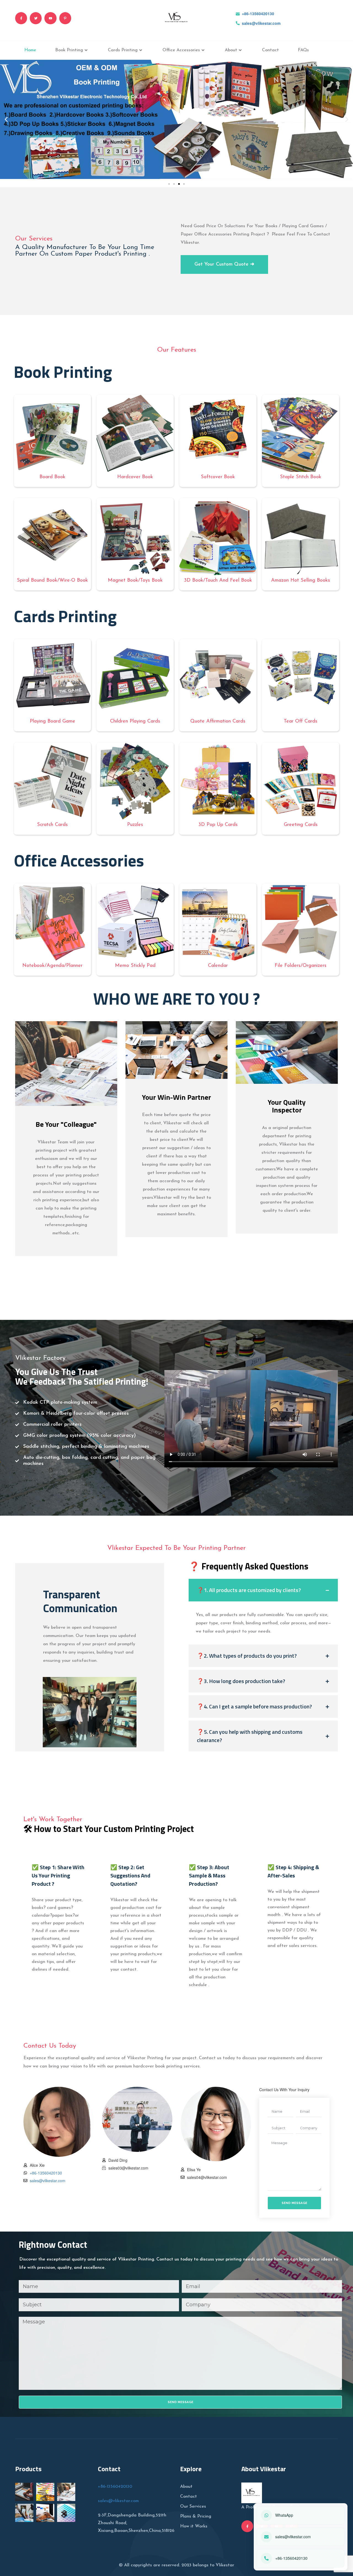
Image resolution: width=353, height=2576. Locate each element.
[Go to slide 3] (179, 184)
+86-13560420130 (258, 14)
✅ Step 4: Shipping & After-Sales (293, 1871)
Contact (270, 50)
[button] (6, 119)
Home (30, 50)
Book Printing (69, 50)
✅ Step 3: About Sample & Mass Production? (209, 1875)
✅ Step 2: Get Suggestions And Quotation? (130, 1875)
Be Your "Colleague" (66, 1124)
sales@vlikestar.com (261, 23)
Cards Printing (123, 50)
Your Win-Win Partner (176, 1097)
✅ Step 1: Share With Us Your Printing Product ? (58, 1875)
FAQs (303, 50)
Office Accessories (181, 50)
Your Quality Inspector (287, 1106)
